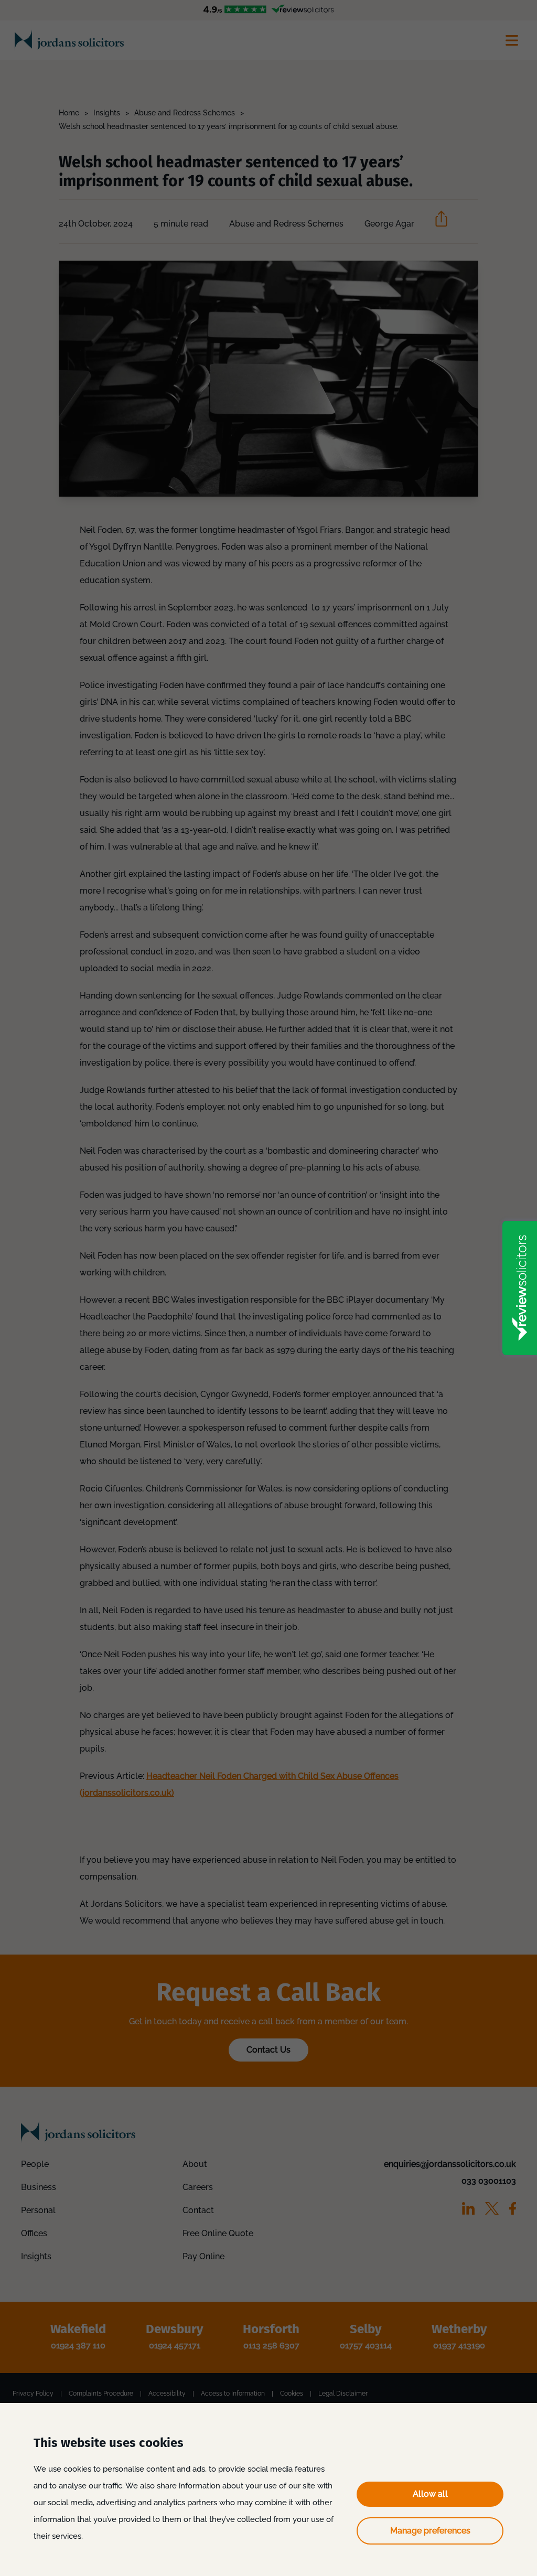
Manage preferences (430, 2531)
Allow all (430, 2494)
